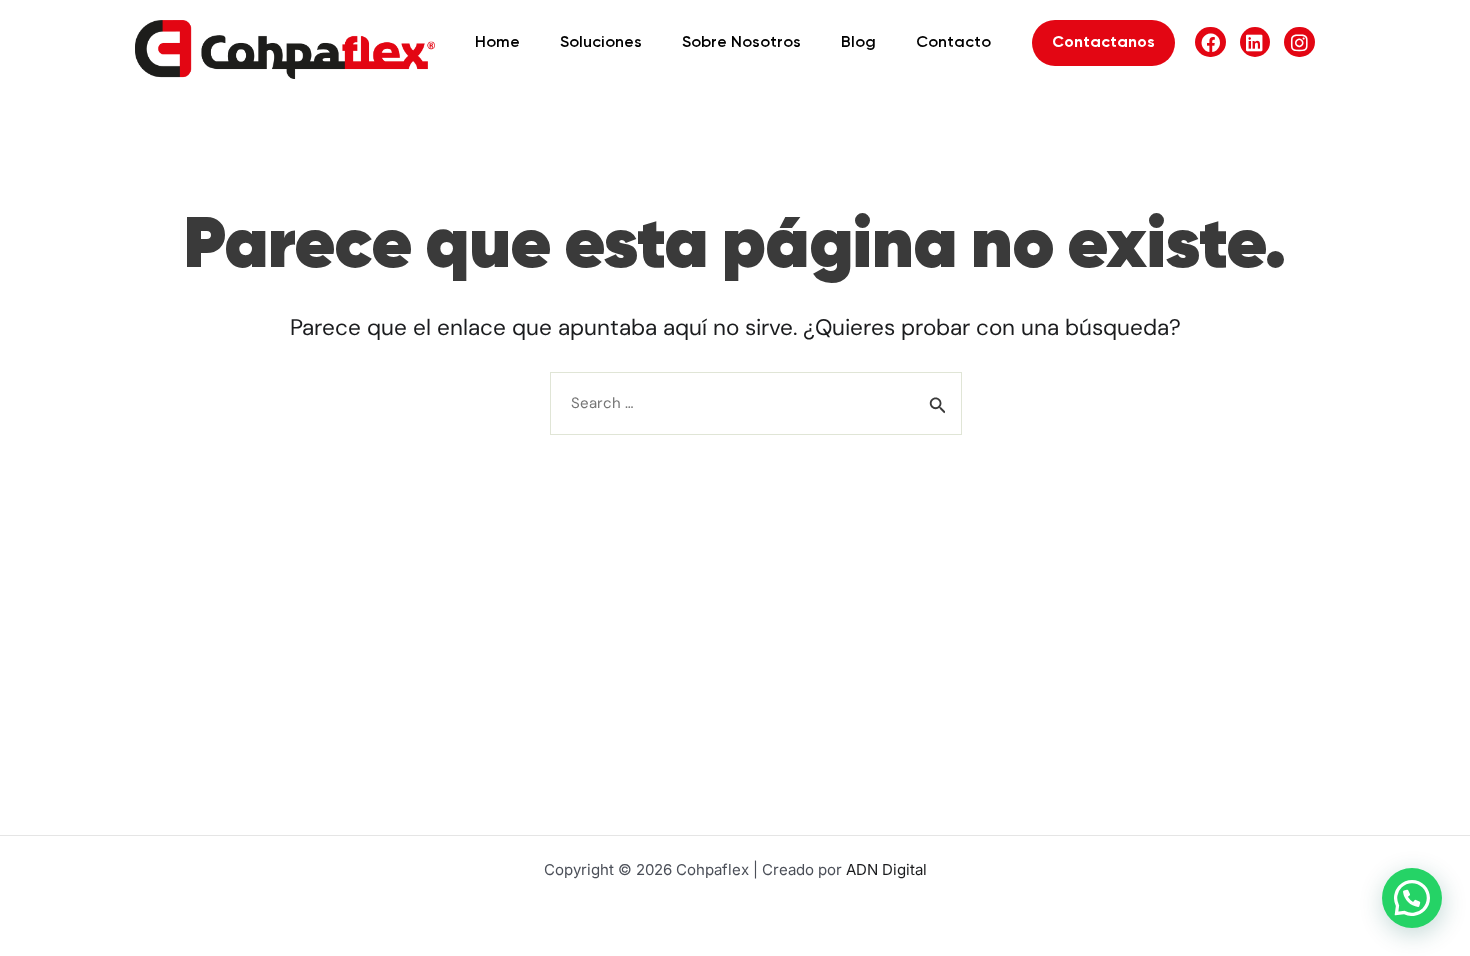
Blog (858, 43)
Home (497, 43)
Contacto (953, 43)
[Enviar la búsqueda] (938, 405)
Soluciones (601, 43)
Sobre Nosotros (741, 43)
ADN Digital (886, 869)
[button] (1412, 898)
